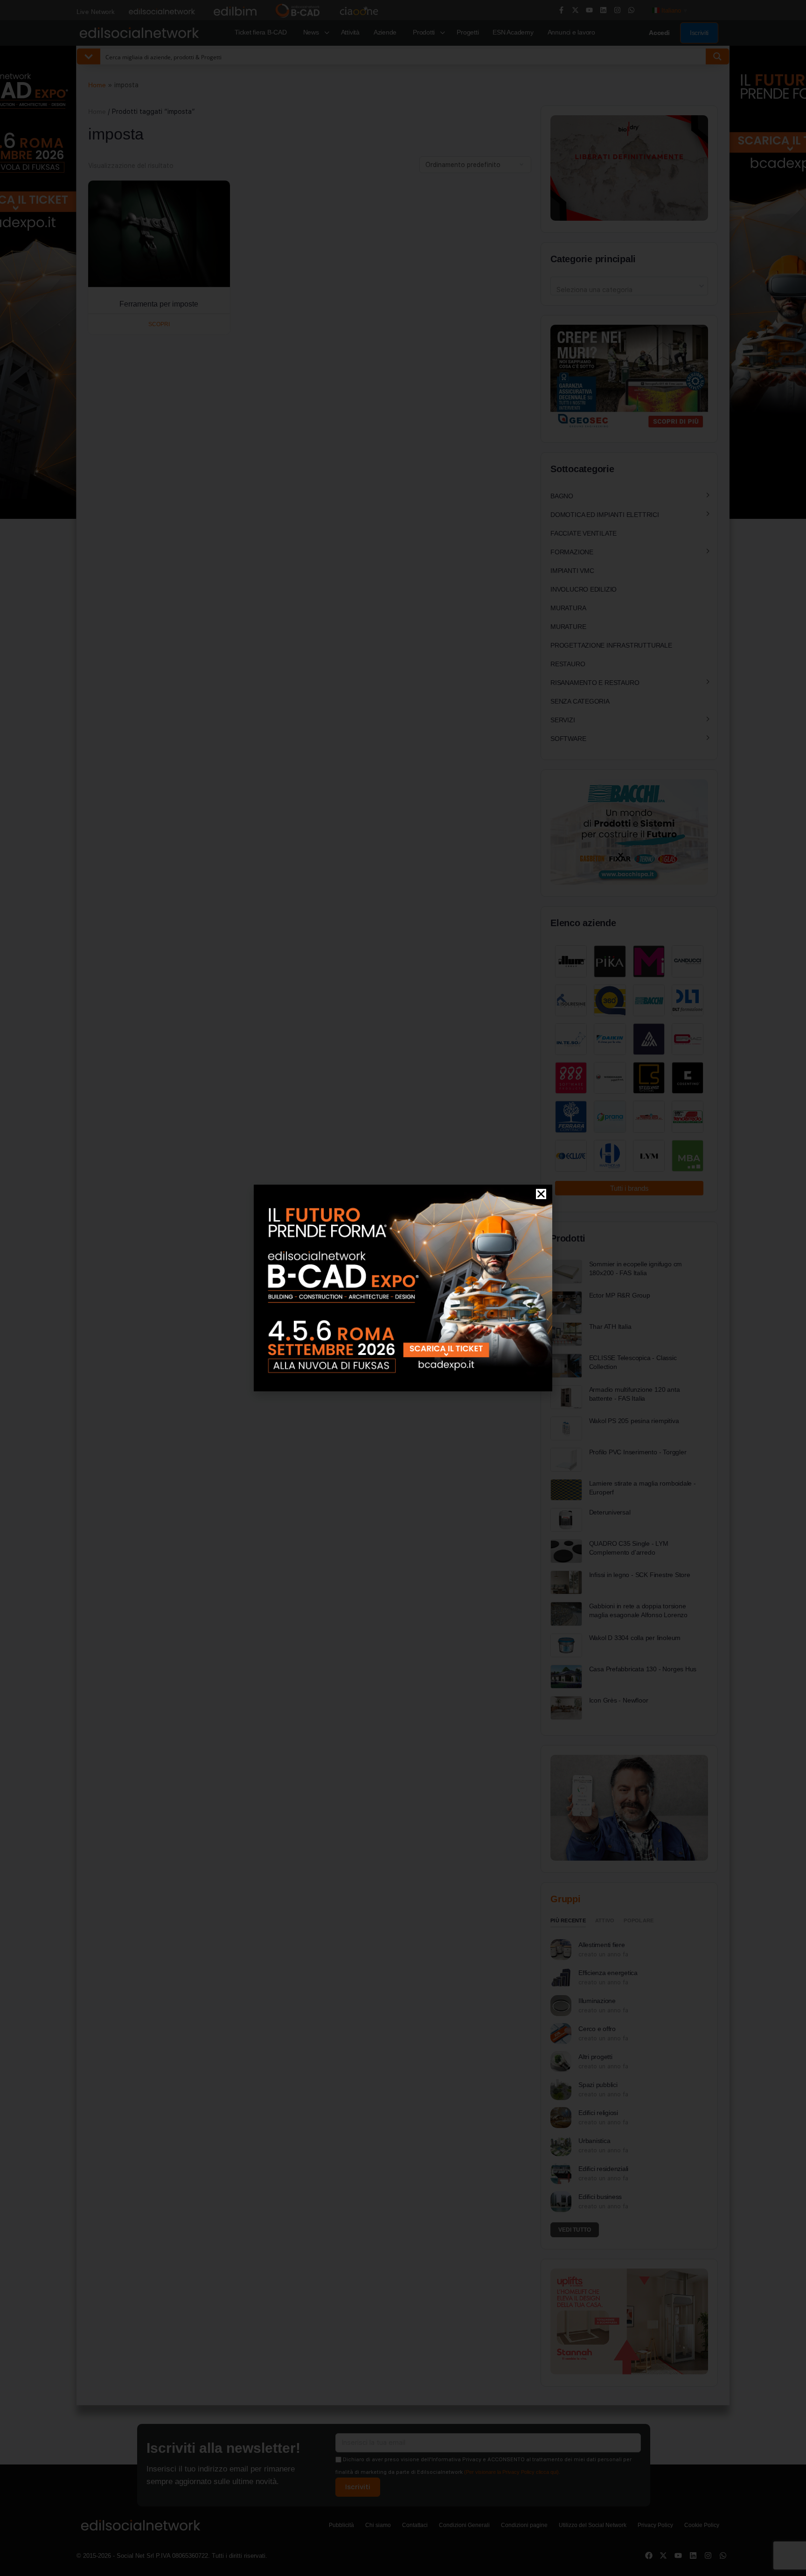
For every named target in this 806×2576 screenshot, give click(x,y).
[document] (403, 1288)
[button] (541, 1194)
